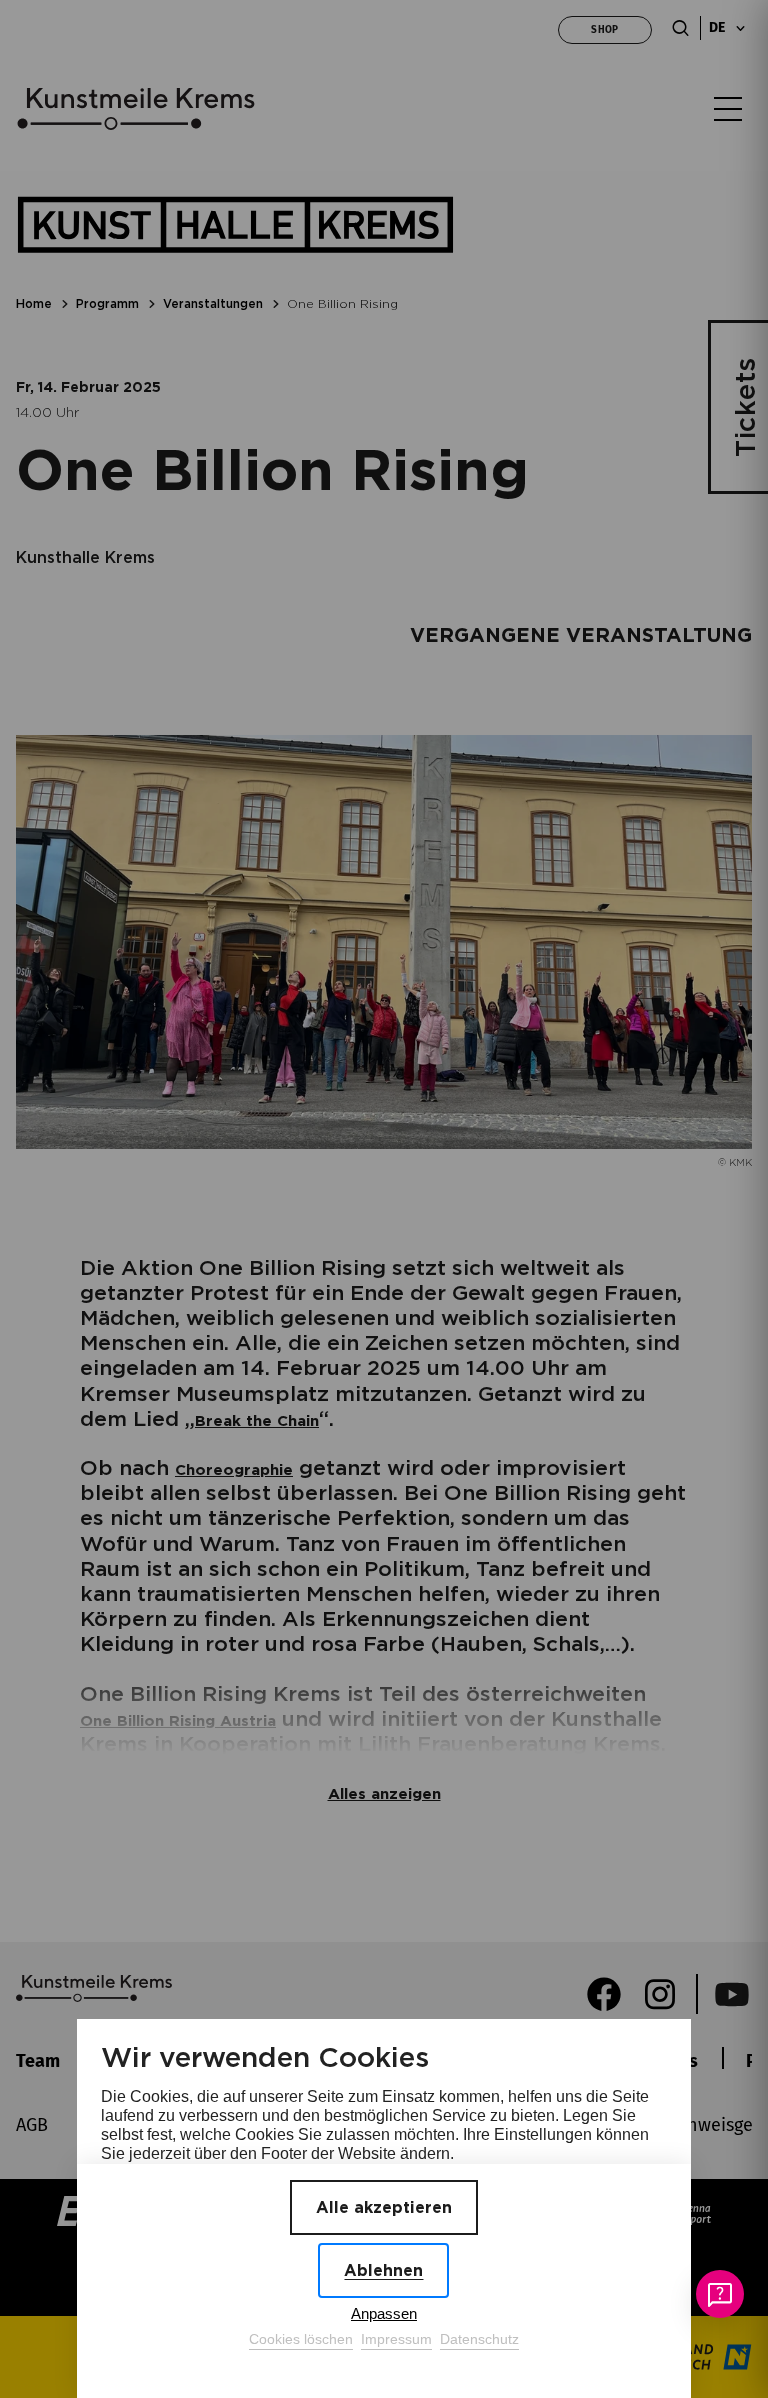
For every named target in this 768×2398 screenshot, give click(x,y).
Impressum (396, 2339)
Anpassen (384, 2313)
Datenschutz (479, 2339)
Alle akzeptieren (384, 2207)
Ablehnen (383, 2270)
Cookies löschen (301, 2339)
